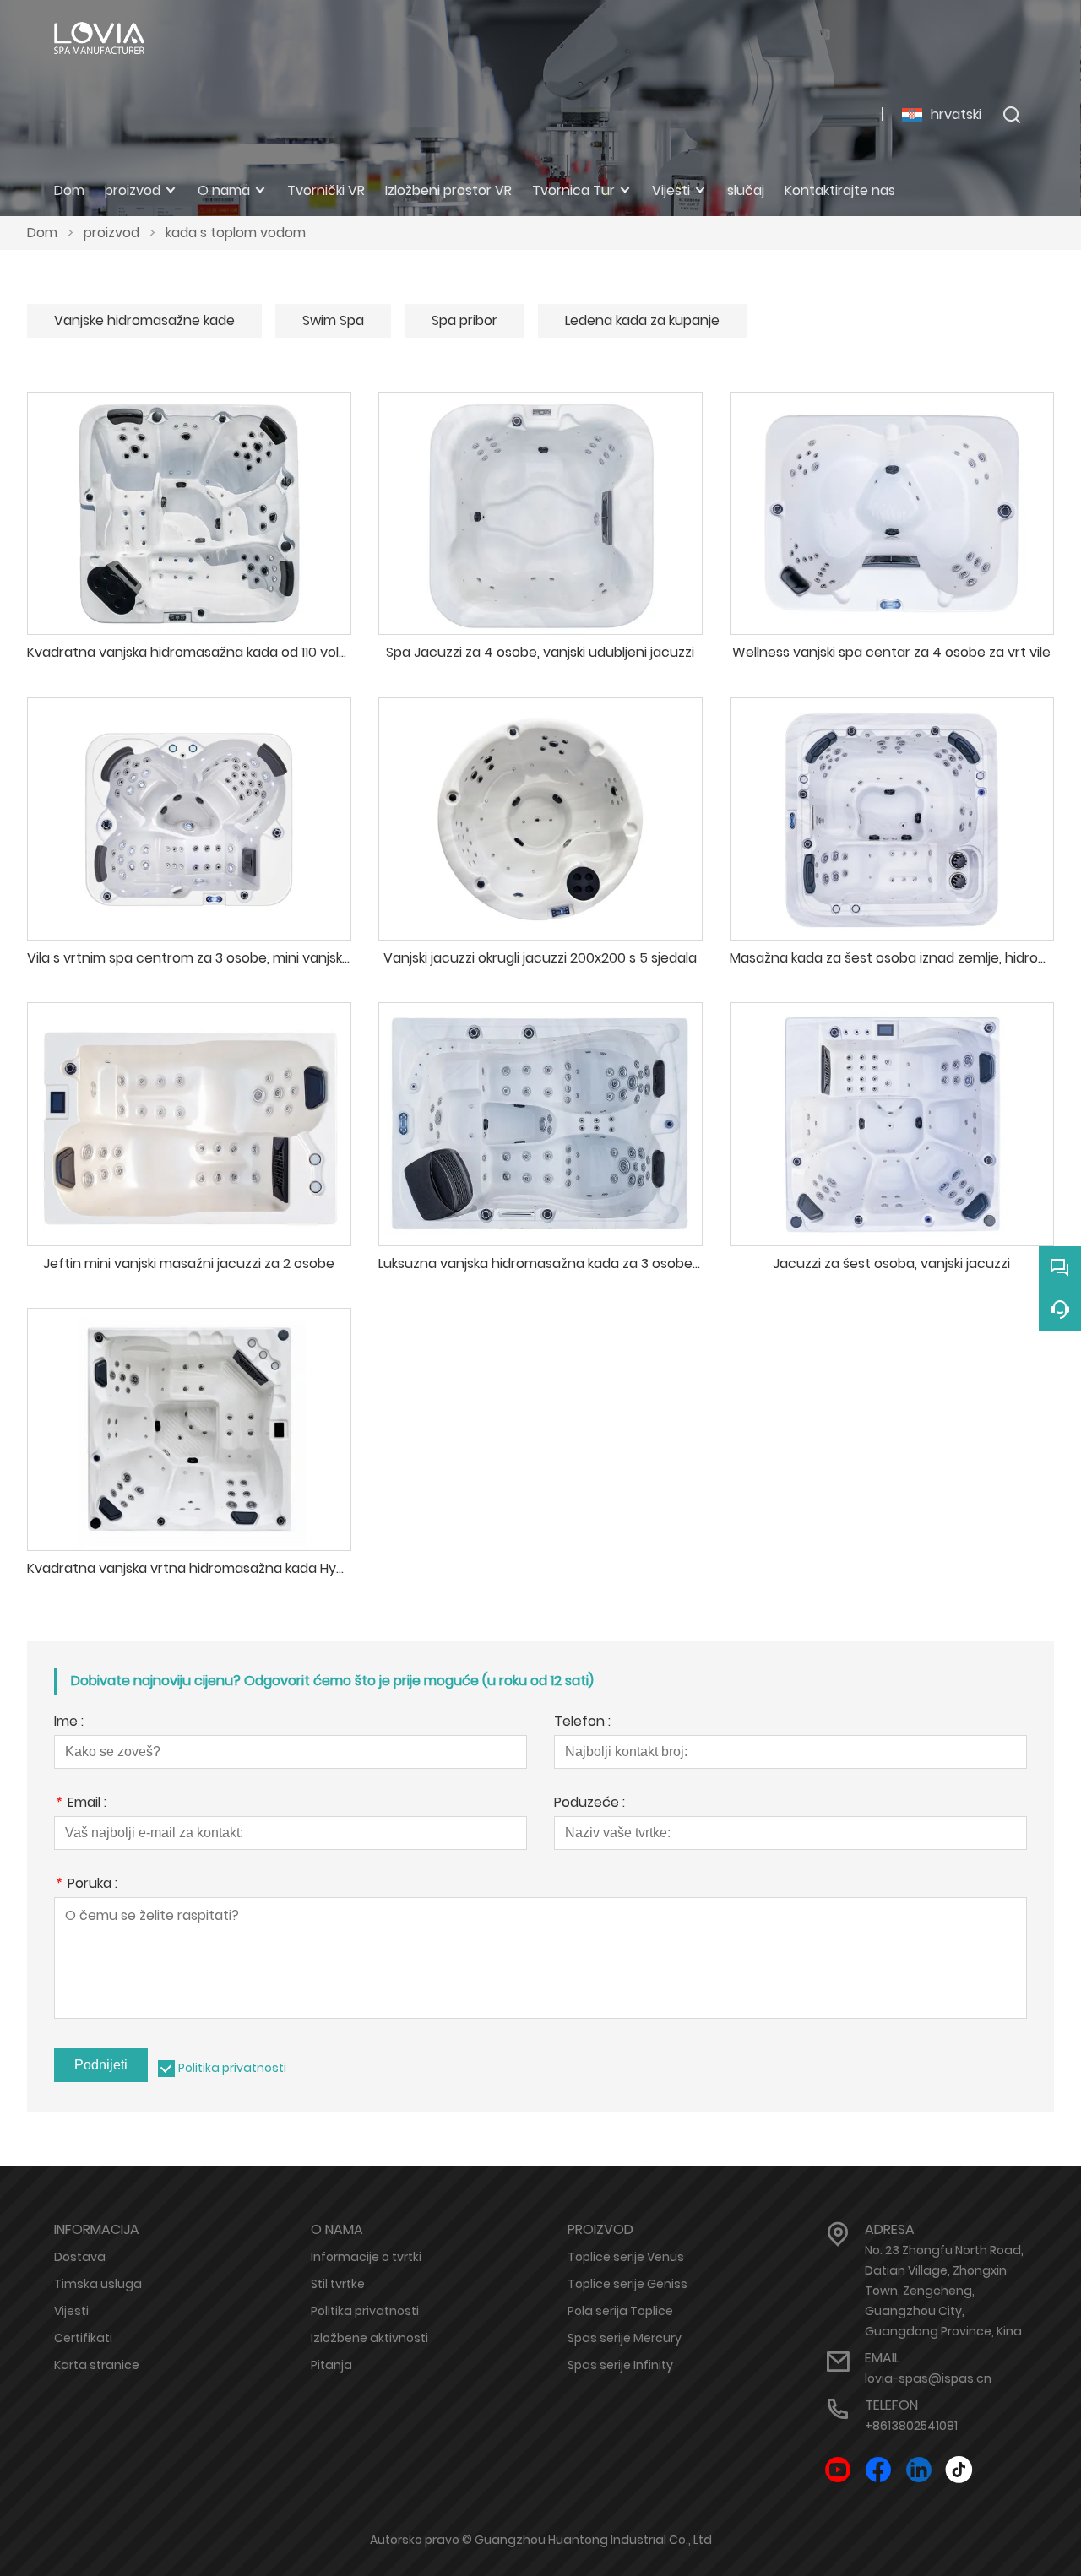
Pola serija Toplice (620, 2311)
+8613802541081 (911, 2426)
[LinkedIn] (919, 2470)
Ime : (69, 1723)
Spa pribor (464, 320)
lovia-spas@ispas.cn (928, 2378)
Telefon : (582, 1723)
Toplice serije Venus (626, 2257)
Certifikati (83, 2338)
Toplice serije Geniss (627, 2284)
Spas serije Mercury (625, 2338)
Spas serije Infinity (620, 2365)
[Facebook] (878, 2470)
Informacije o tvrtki (366, 2257)
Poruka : (86, 1885)
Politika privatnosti (232, 2068)
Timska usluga (98, 2284)
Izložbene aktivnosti (369, 2338)
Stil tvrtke (338, 2284)
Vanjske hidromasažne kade (144, 320)
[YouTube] (838, 2470)
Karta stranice (97, 2365)
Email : (80, 1804)
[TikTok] (959, 2470)
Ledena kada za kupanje (642, 320)
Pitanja (331, 2365)
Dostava (80, 2257)
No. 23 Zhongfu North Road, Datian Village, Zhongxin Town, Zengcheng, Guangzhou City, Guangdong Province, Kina (944, 2291)
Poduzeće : (589, 1804)
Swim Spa (333, 320)
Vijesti (71, 2311)
